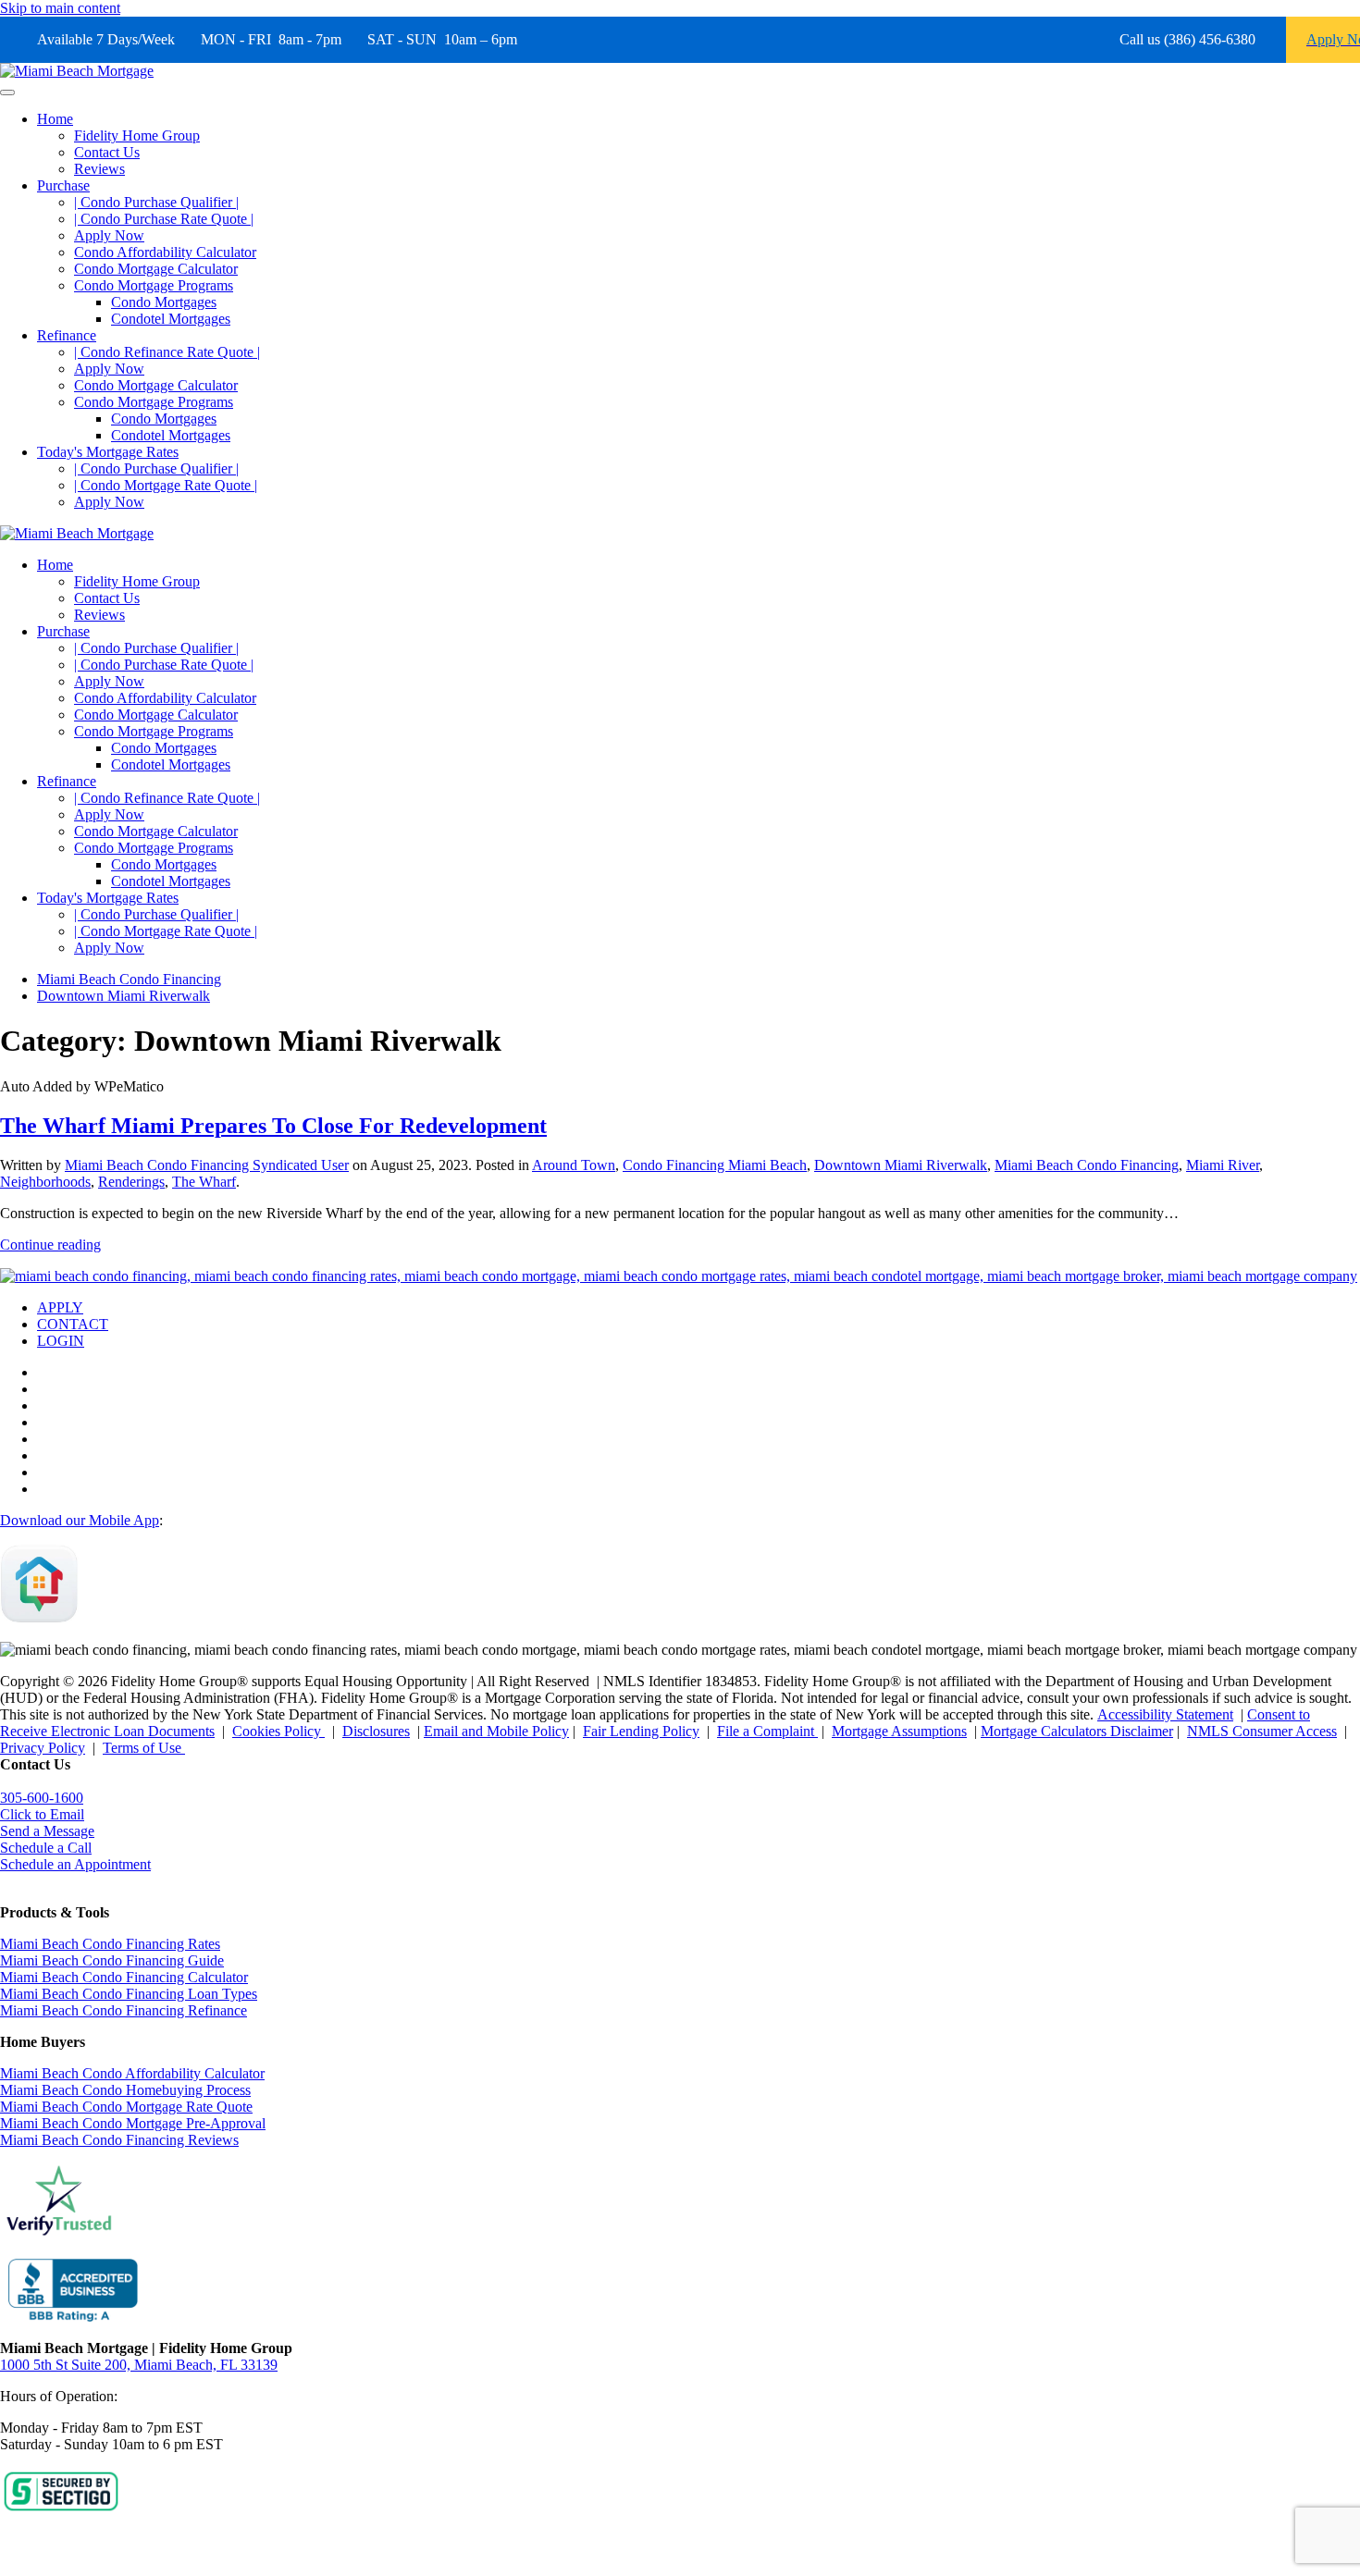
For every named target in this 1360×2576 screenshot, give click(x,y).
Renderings (131, 1182)
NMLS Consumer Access (1262, 1731)
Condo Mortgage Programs (154, 285)
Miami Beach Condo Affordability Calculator (132, 2073)
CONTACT (73, 1324)
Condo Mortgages (164, 302)
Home (55, 119)
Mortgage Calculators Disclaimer (1077, 1731)
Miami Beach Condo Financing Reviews (119, 2140)
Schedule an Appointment (75, 1864)
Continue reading (50, 1245)
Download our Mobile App (80, 1520)
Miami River (1223, 1165)
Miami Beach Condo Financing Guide (112, 1960)
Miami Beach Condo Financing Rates (110, 1944)
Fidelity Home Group (137, 136)
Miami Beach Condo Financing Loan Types (129, 1994)
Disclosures (376, 1731)
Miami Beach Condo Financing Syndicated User (207, 1165)
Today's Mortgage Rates (108, 452)
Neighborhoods (45, 1182)
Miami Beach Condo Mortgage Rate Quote (126, 2107)
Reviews (99, 169)
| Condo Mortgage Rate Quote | (166, 485)
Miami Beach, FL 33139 (139, 2365)
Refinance (67, 335)
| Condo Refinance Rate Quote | (167, 352)
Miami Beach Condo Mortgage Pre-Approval (133, 2123)
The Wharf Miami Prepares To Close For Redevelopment (273, 1126)
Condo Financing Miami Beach (715, 1165)
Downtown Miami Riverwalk (901, 1165)
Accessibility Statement (1165, 1714)
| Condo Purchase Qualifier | (156, 202)
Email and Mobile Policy (496, 1731)
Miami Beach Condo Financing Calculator (124, 1977)
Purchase (63, 185)
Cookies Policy (278, 1731)
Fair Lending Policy (641, 1731)
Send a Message (47, 1831)
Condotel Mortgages (171, 319)
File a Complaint (767, 1731)
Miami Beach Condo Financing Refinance (124, 2010)
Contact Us (107, 152)
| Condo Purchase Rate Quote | (164, 219)
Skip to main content (60, 8)
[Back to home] (77, 71)
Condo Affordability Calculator (165, 252)
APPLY (60, 1307)
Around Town (574, 1165)
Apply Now (109, 235)
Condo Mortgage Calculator (156, 269)
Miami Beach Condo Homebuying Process (125, 2090)
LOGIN (61, 1341)
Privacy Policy (43, 1748)
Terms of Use (144, 1748)
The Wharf (204, 1182)
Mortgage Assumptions (899, 1731)
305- (42, 1798)
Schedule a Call (46, 1848)
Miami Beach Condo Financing (1087, 1165)
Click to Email (42, 1814)
